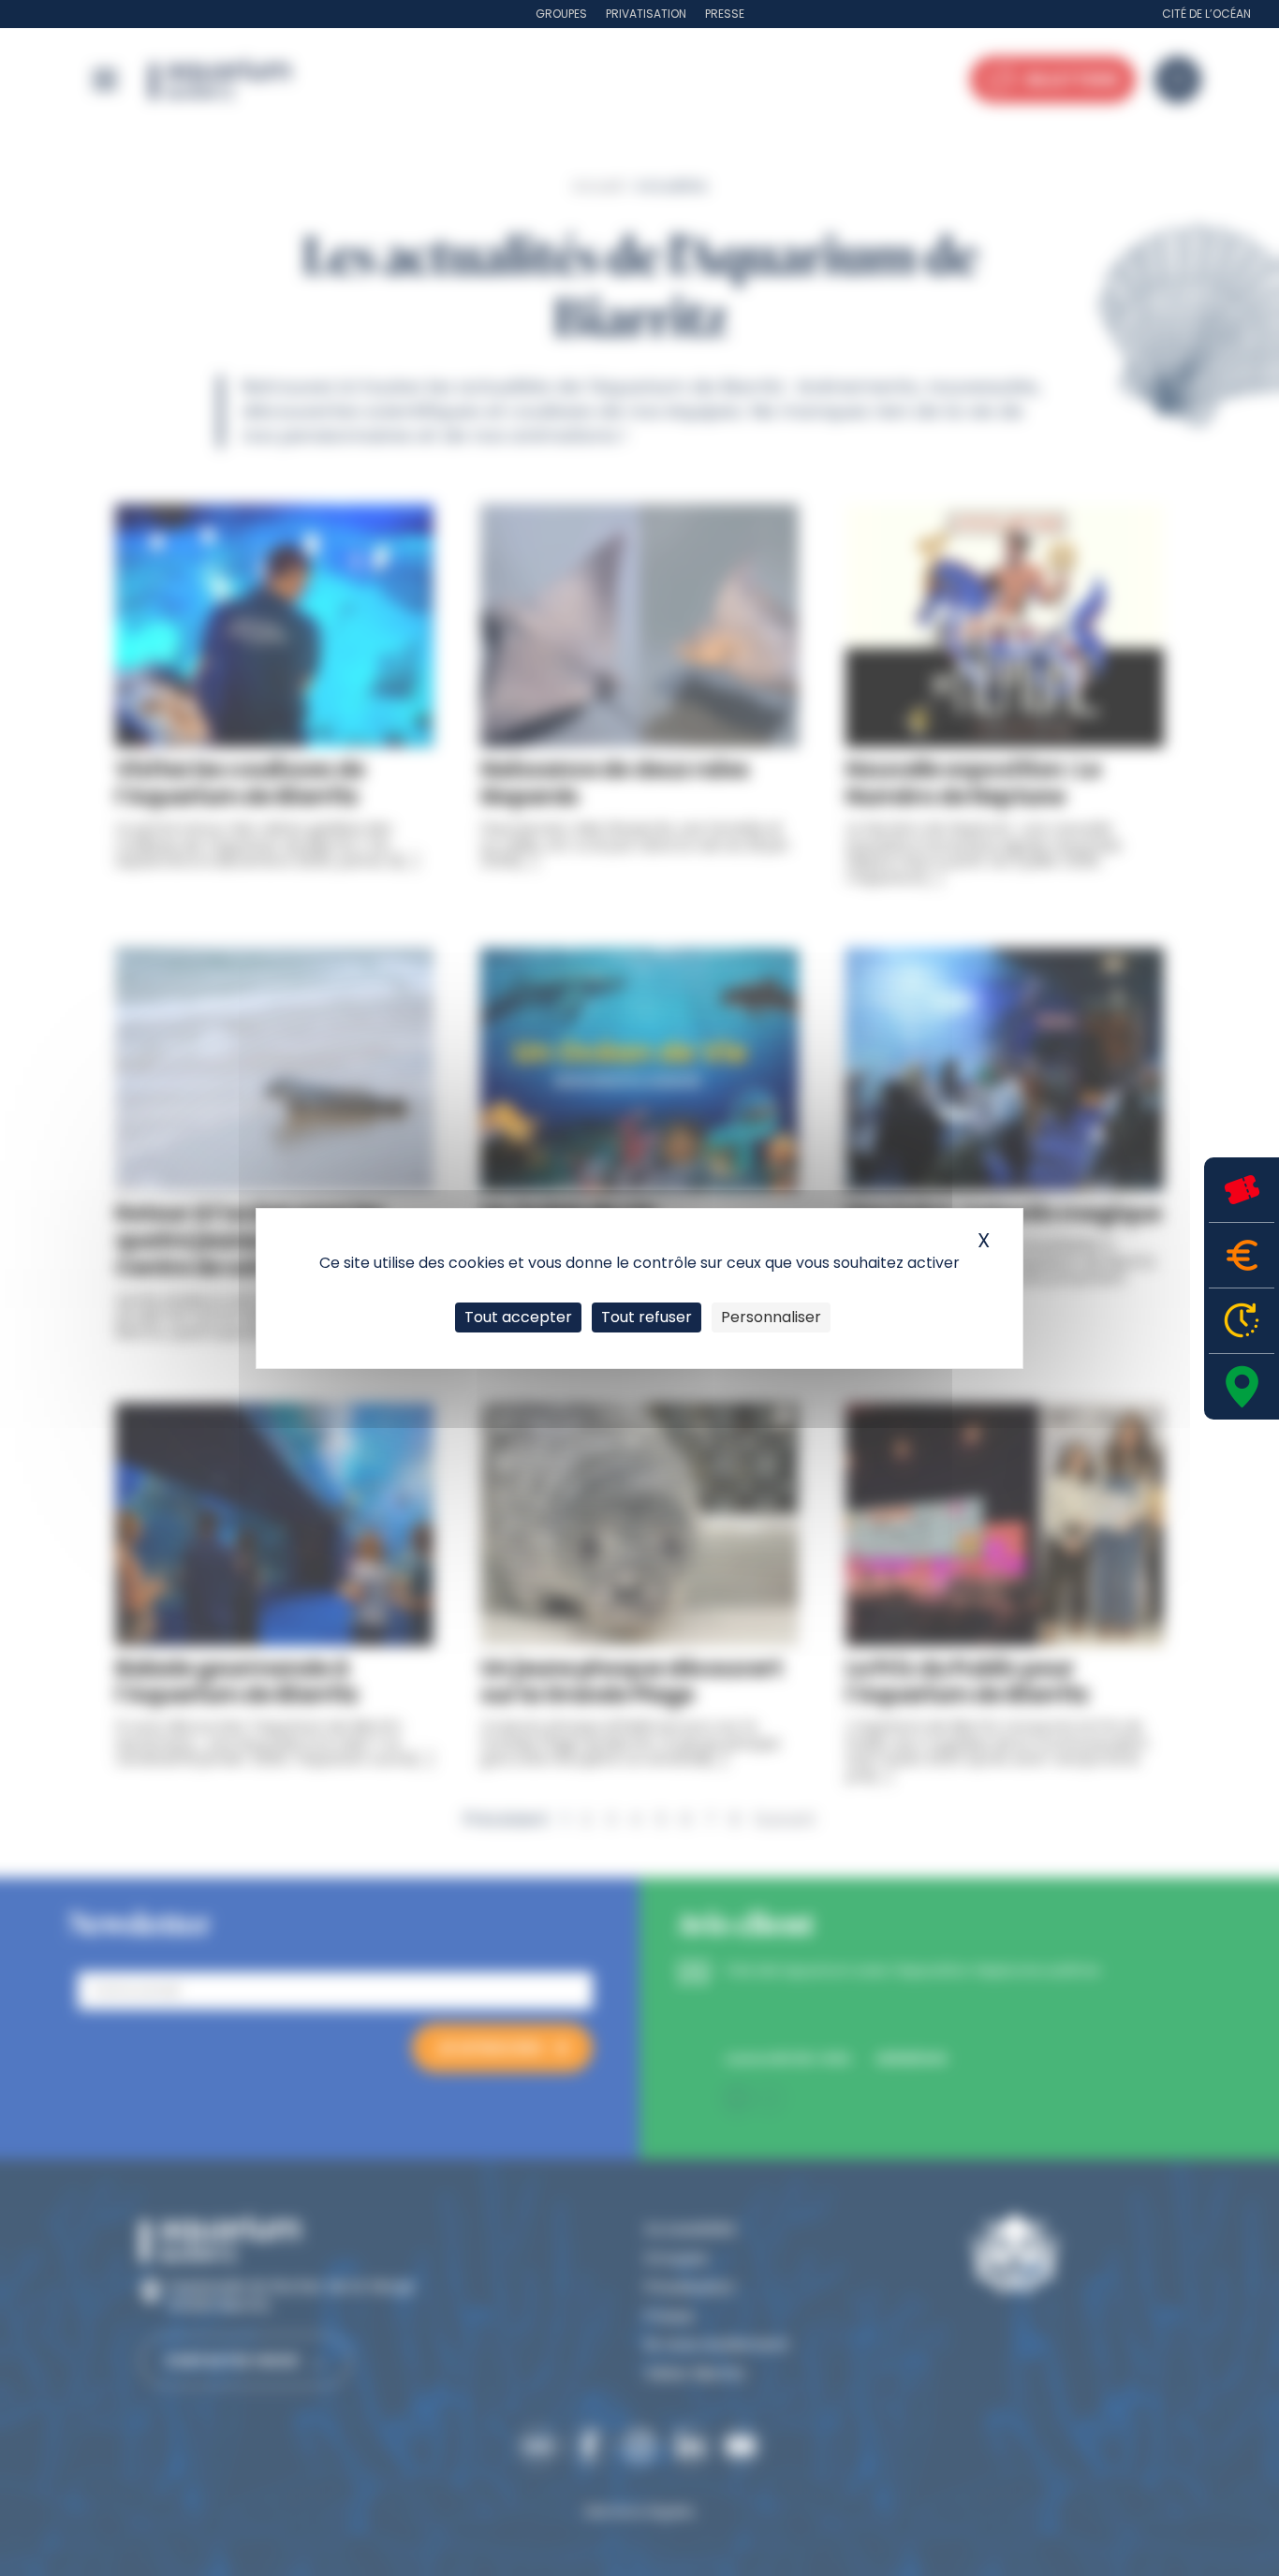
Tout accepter (518, 1317)
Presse (725, 14)
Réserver (1242, 1190)
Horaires (1242, 1321)
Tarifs (1242, 1255)
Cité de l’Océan (1206, 14)
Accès (1242, 1387)
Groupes (561, 14)
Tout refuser (647, 1317)
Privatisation (646, 14)
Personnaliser (771, 1317)
